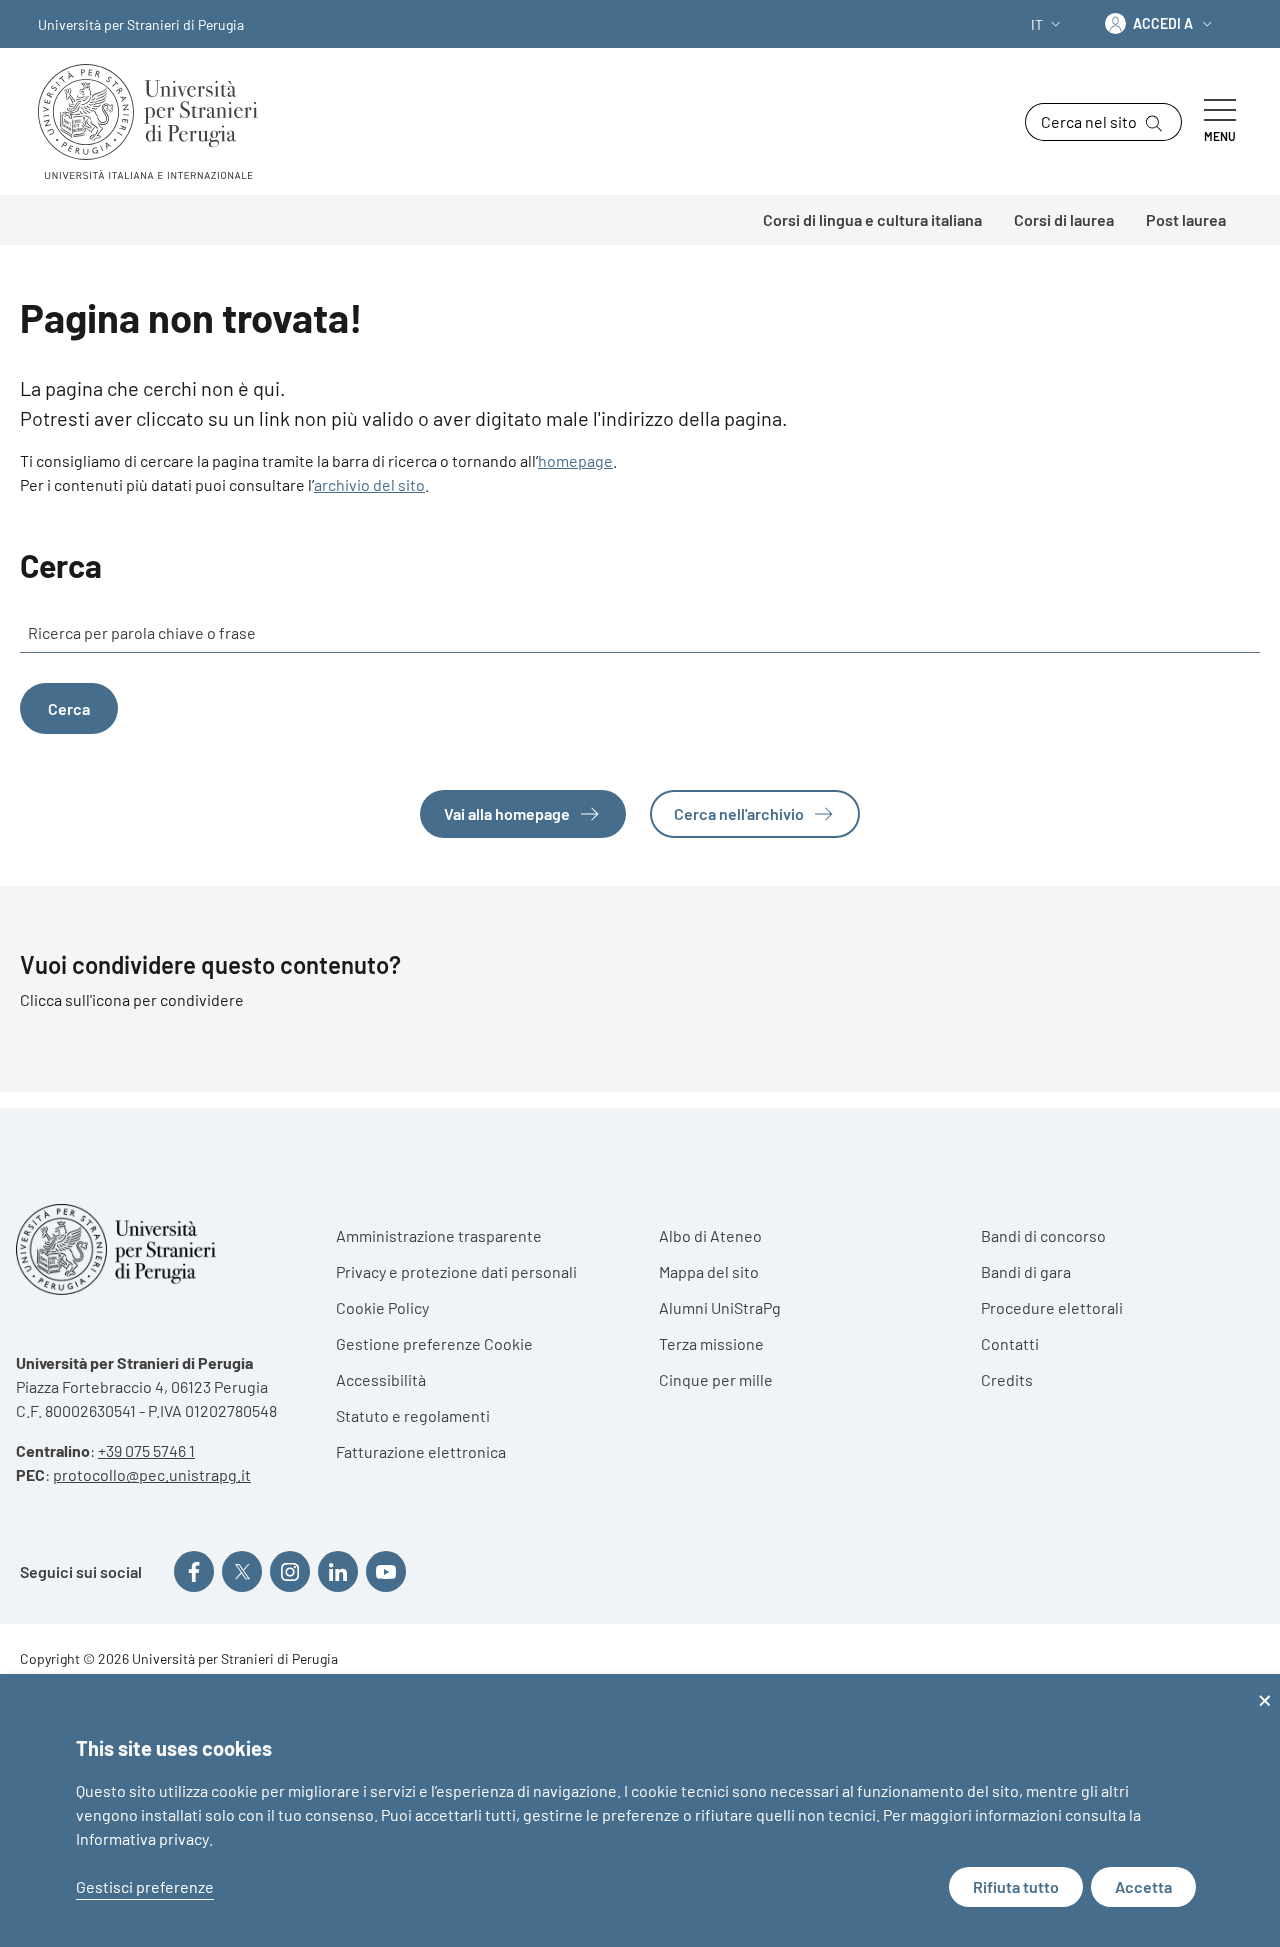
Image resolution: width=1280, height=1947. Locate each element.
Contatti (1010, 1343)
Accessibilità (381, 1379)
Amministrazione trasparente (439, 1235)
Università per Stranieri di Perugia (141, 24)
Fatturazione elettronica (421, 1451)
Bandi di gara (1026, 1271)
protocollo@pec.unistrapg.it (152, 1474)
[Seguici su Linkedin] (338, 1571)
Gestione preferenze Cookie (434, 1343)
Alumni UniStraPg (720, 1307)
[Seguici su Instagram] (290, 1571)
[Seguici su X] (242, 1571)
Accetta (1143, 1886)
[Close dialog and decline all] (1265, 1686)
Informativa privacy (142, 1838)
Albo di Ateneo (710, 1235)
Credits (1007, 1379)
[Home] (156, 121)
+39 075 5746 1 (146, 1450)
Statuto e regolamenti (413, 1415)
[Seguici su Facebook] (194, 1571)
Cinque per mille (716, 1379)
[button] (1048, 24)
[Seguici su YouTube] (386, 1571)
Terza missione (711, 1343)
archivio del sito (369, 484)
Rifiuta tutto (1016, 1886)
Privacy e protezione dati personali (456, 1271)
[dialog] (640, 1810)
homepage (575, 460)
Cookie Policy (382, 1307)
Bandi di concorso (1043, 1235)
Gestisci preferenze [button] (145, 1886)
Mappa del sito (709, 1271)
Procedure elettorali (1052, 1307)
